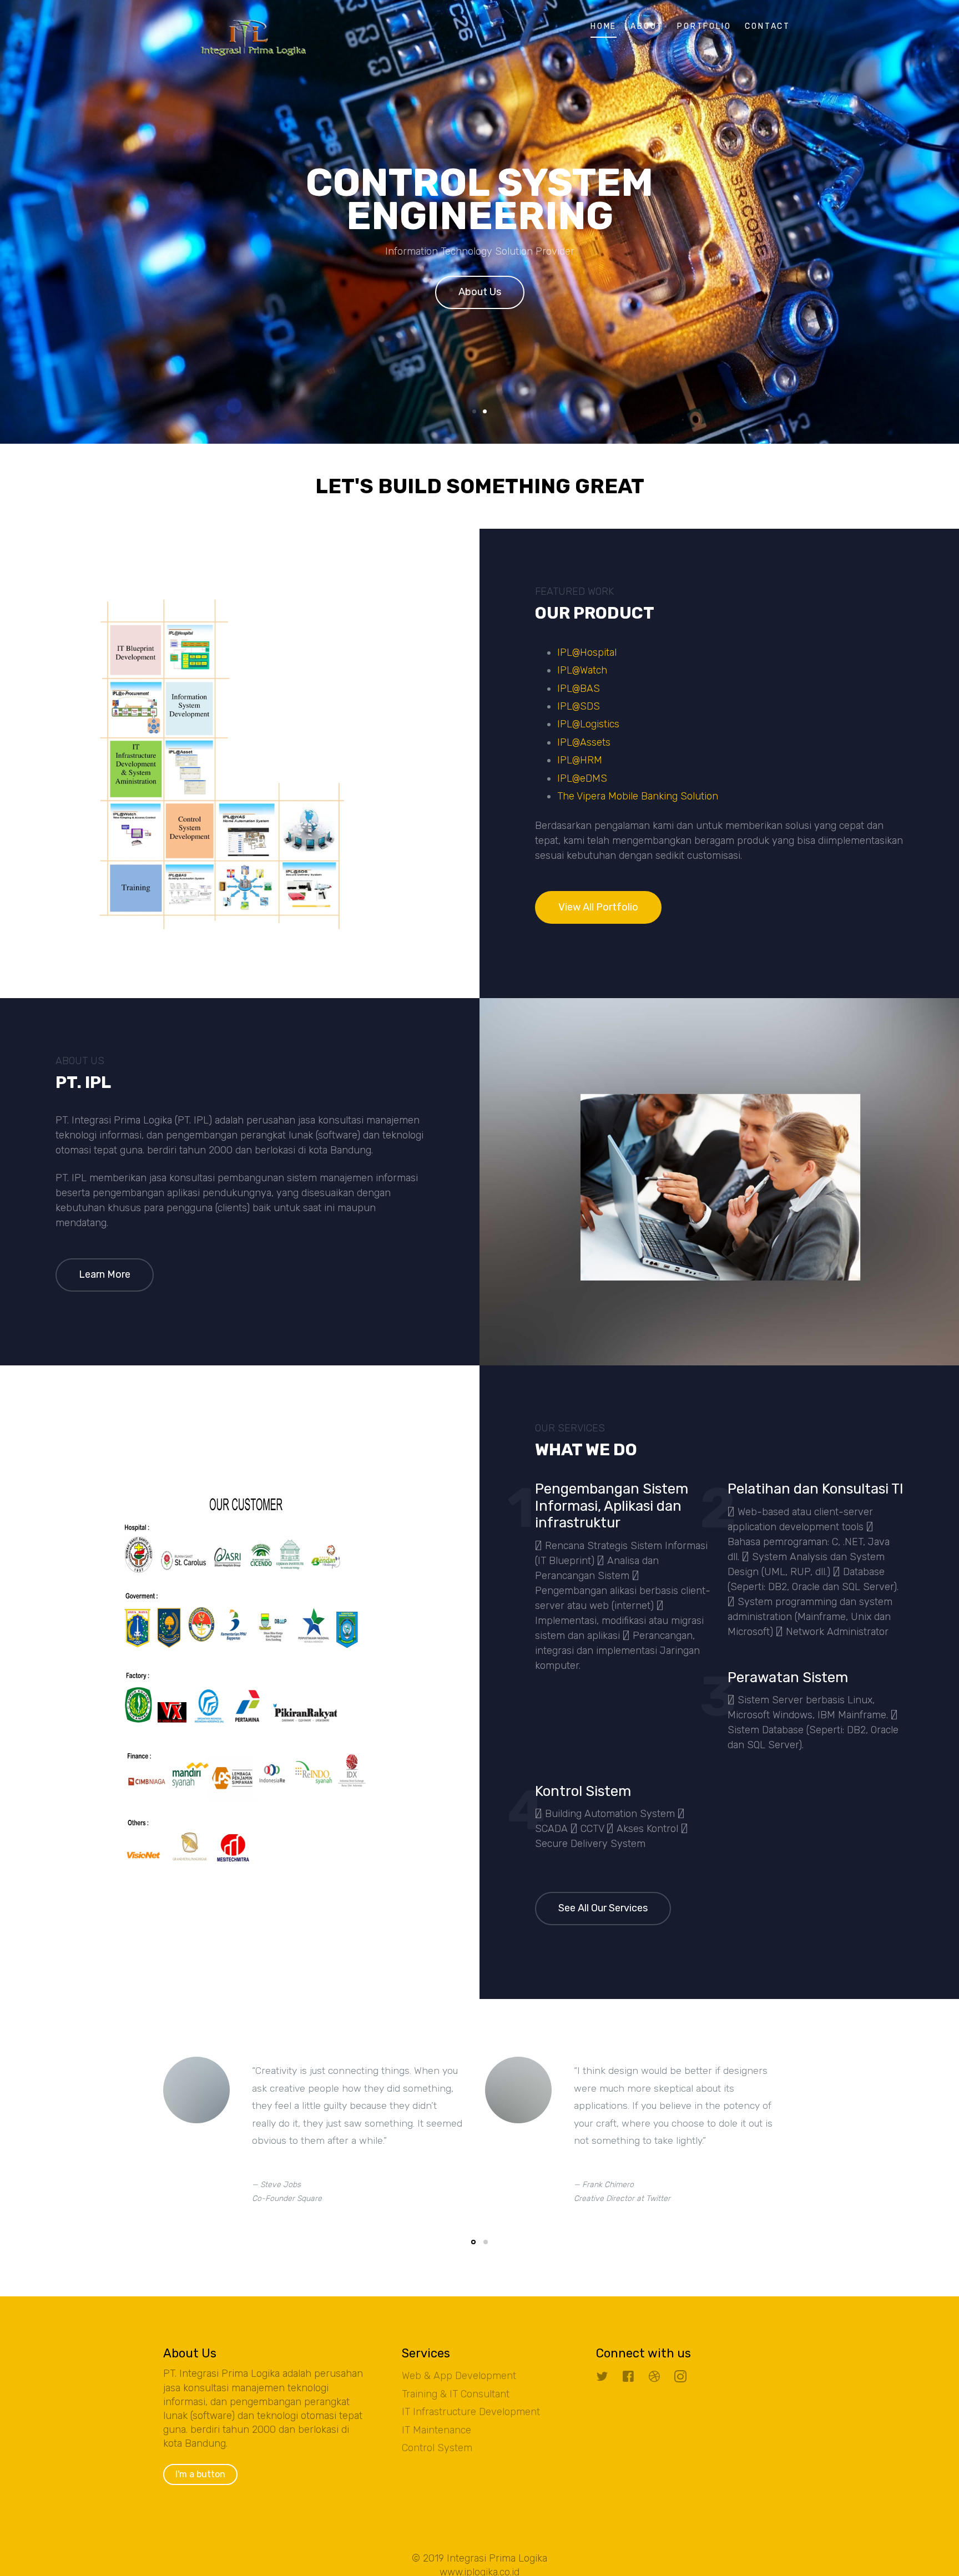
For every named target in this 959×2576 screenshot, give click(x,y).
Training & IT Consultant (456, 2394)
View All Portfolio (598, 907)
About (647, 26)
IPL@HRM (580, 760)
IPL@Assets (584, 742)
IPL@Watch (582, 670)
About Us (480, 292)
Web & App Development (459, 2376)
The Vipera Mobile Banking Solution (638, 796)
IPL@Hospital (587, 652)
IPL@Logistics (588, 724)
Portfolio (704, 26)
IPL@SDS (579, 706)
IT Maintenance (436, 2430)
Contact (768, 26)
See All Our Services (603, 1908)
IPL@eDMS (582, 778)
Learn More (105, 1274)
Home (604, 26)
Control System (437, 2448)
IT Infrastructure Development (471, 2412)
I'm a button (200, 2474)
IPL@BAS (579, 689)
